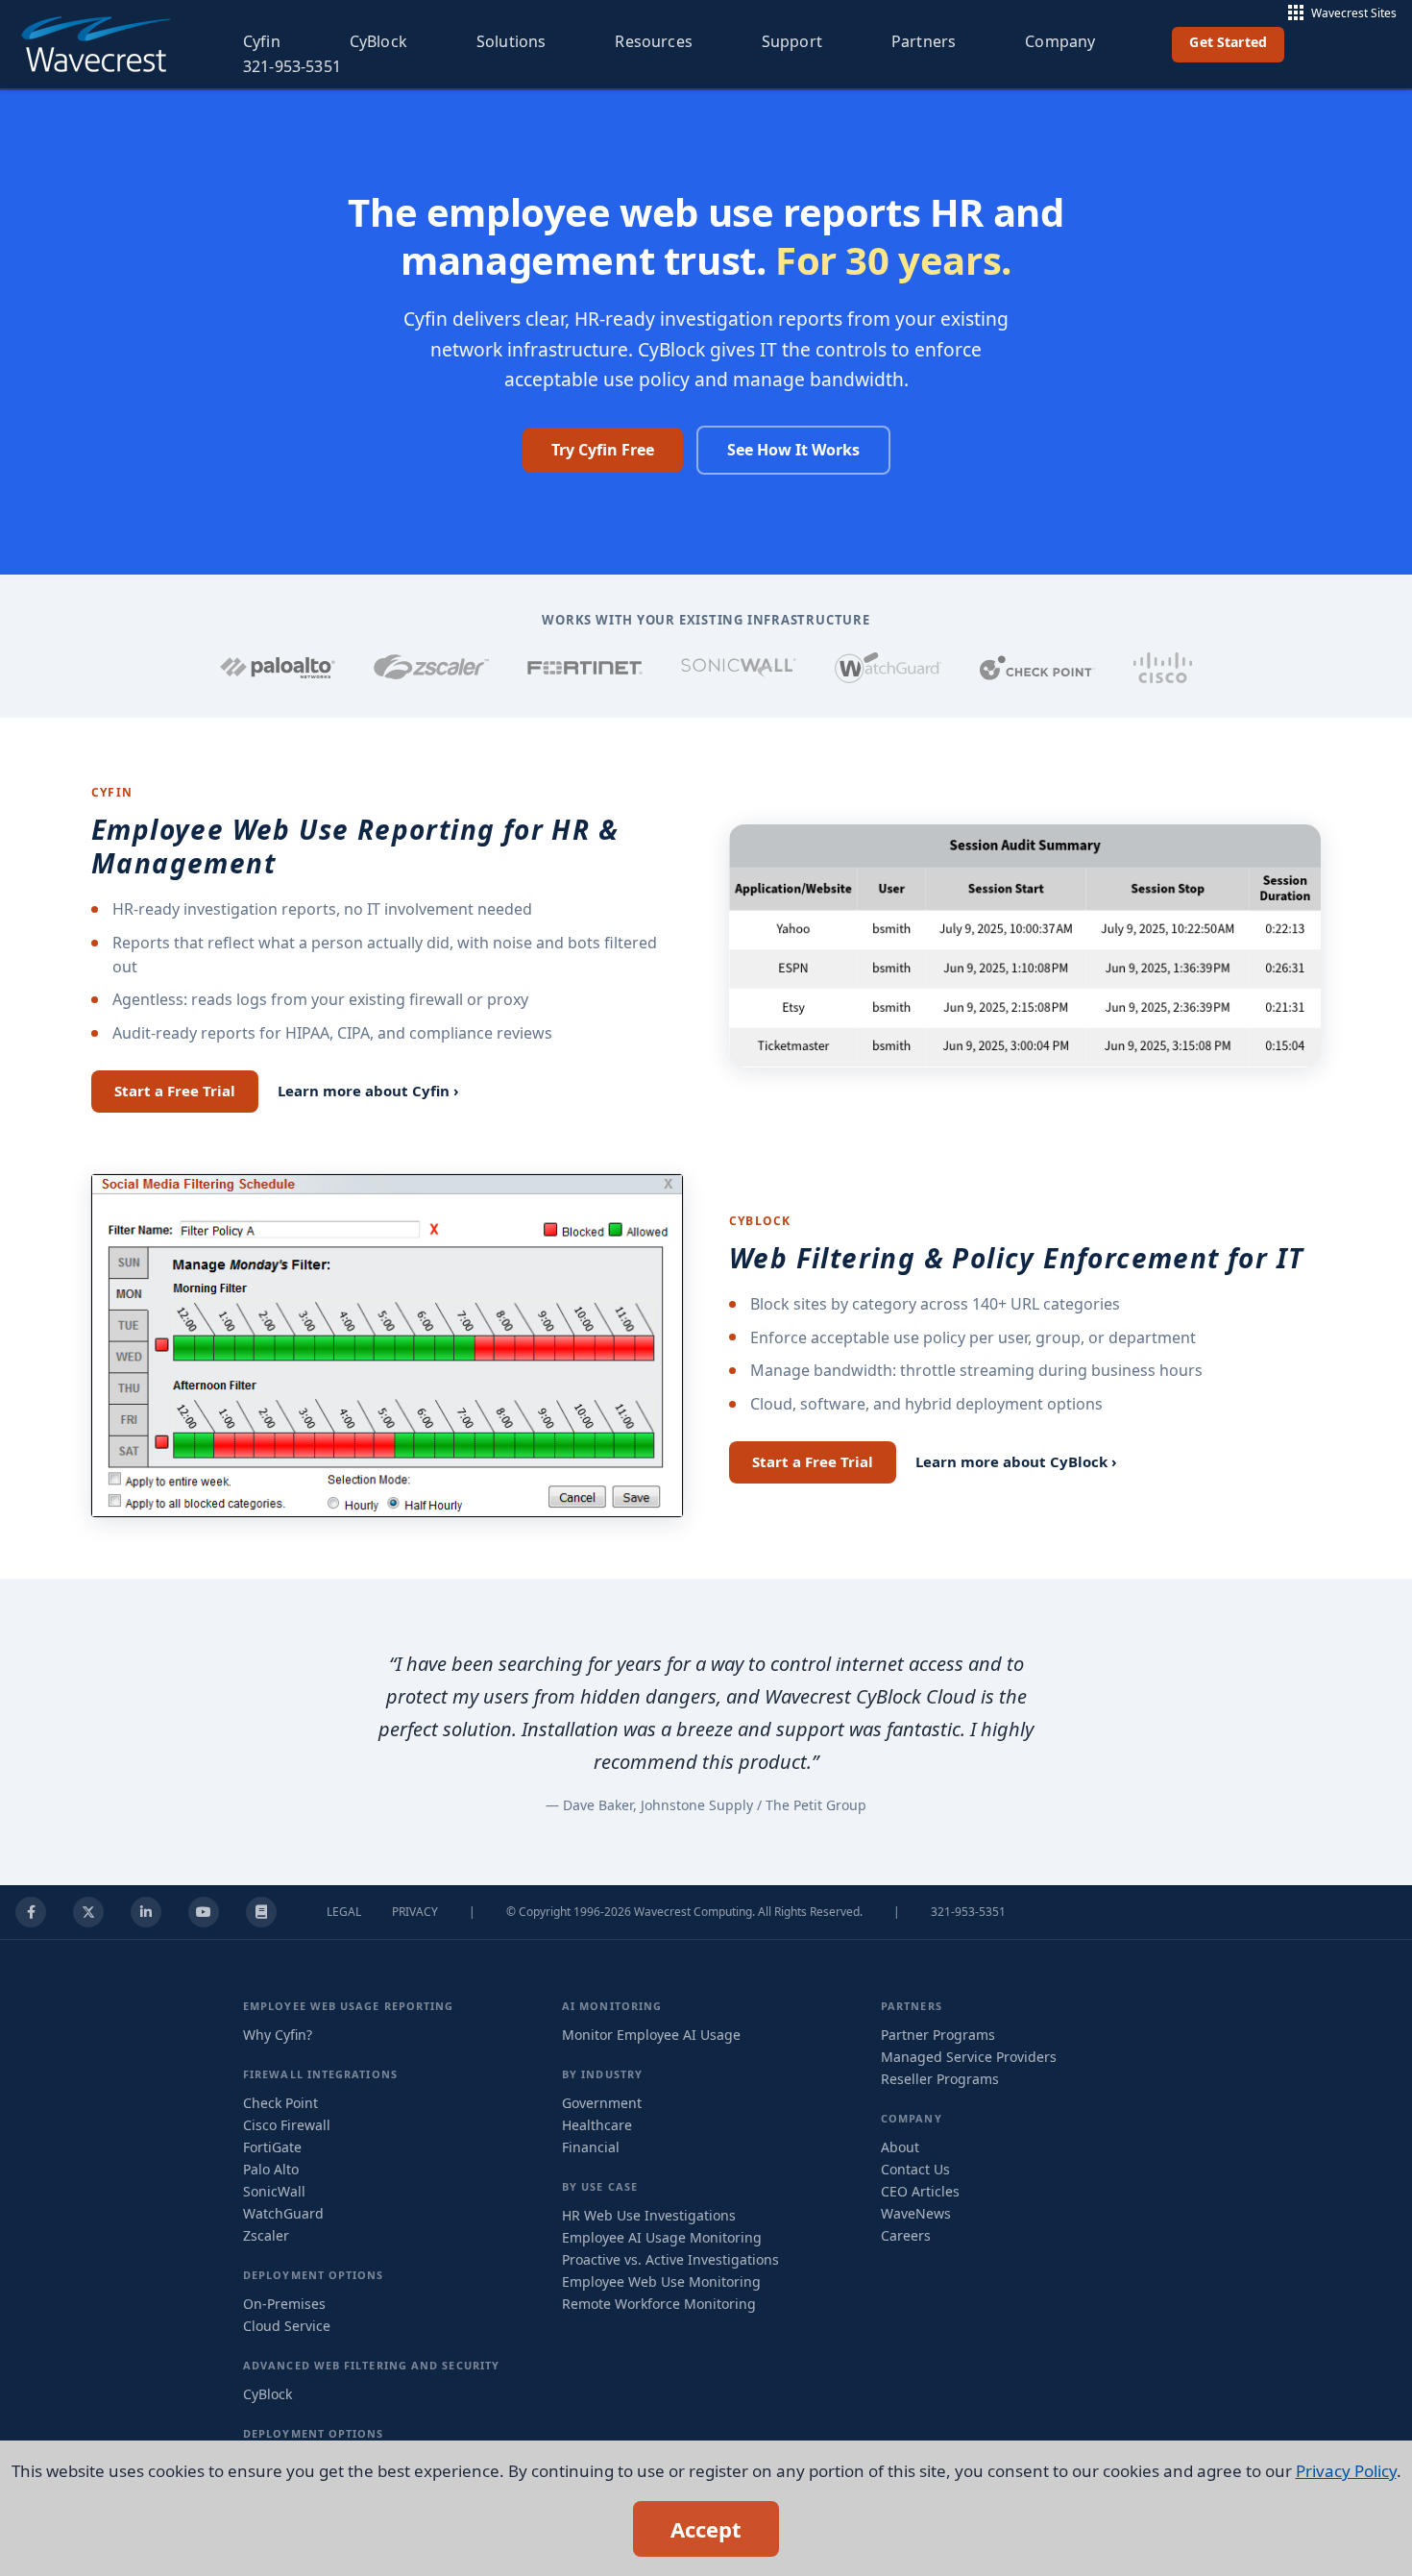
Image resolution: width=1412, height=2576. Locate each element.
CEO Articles (920, 2191)
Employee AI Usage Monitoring (662, 2237)
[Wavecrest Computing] (95, 44)
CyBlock (378, 41)
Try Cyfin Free (603, 450)
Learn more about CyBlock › (1016, 1461)
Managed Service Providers (969, 2057)
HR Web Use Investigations (649, 2215)
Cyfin (262, 41)
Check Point (280, 2103)
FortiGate (272, 2147)
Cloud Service (287, 2326)
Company (1060, 41)
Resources (653, 41)
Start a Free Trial (175, 1091)
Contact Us (915, 2169)
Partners (924, 41)
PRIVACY (415, 1912)
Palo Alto (271, 2169)
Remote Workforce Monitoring (659, 2304)
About (900, 2147)
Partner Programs (938, 2035)
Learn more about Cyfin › (368, 1091)
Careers (906, 2235)
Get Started (1228, 42)
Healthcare (597, 2125)
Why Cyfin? (278, 2035)
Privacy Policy (1346, 2471)
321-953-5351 (292, 66)
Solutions (511, 41)
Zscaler (266, 2235)
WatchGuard (283, 2213)
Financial (591, 2147)
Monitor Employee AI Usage (651, 2035)
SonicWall (274, 2191)
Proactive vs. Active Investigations (670, 2259)
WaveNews (916, 2213)
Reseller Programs (940, 2079)
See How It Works (793, 450)
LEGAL (344, 1912)
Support (792, 41)
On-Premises (284, 2304)
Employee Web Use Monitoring (661, 2282)
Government (602, 2103)
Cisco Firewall (287, 2125)
